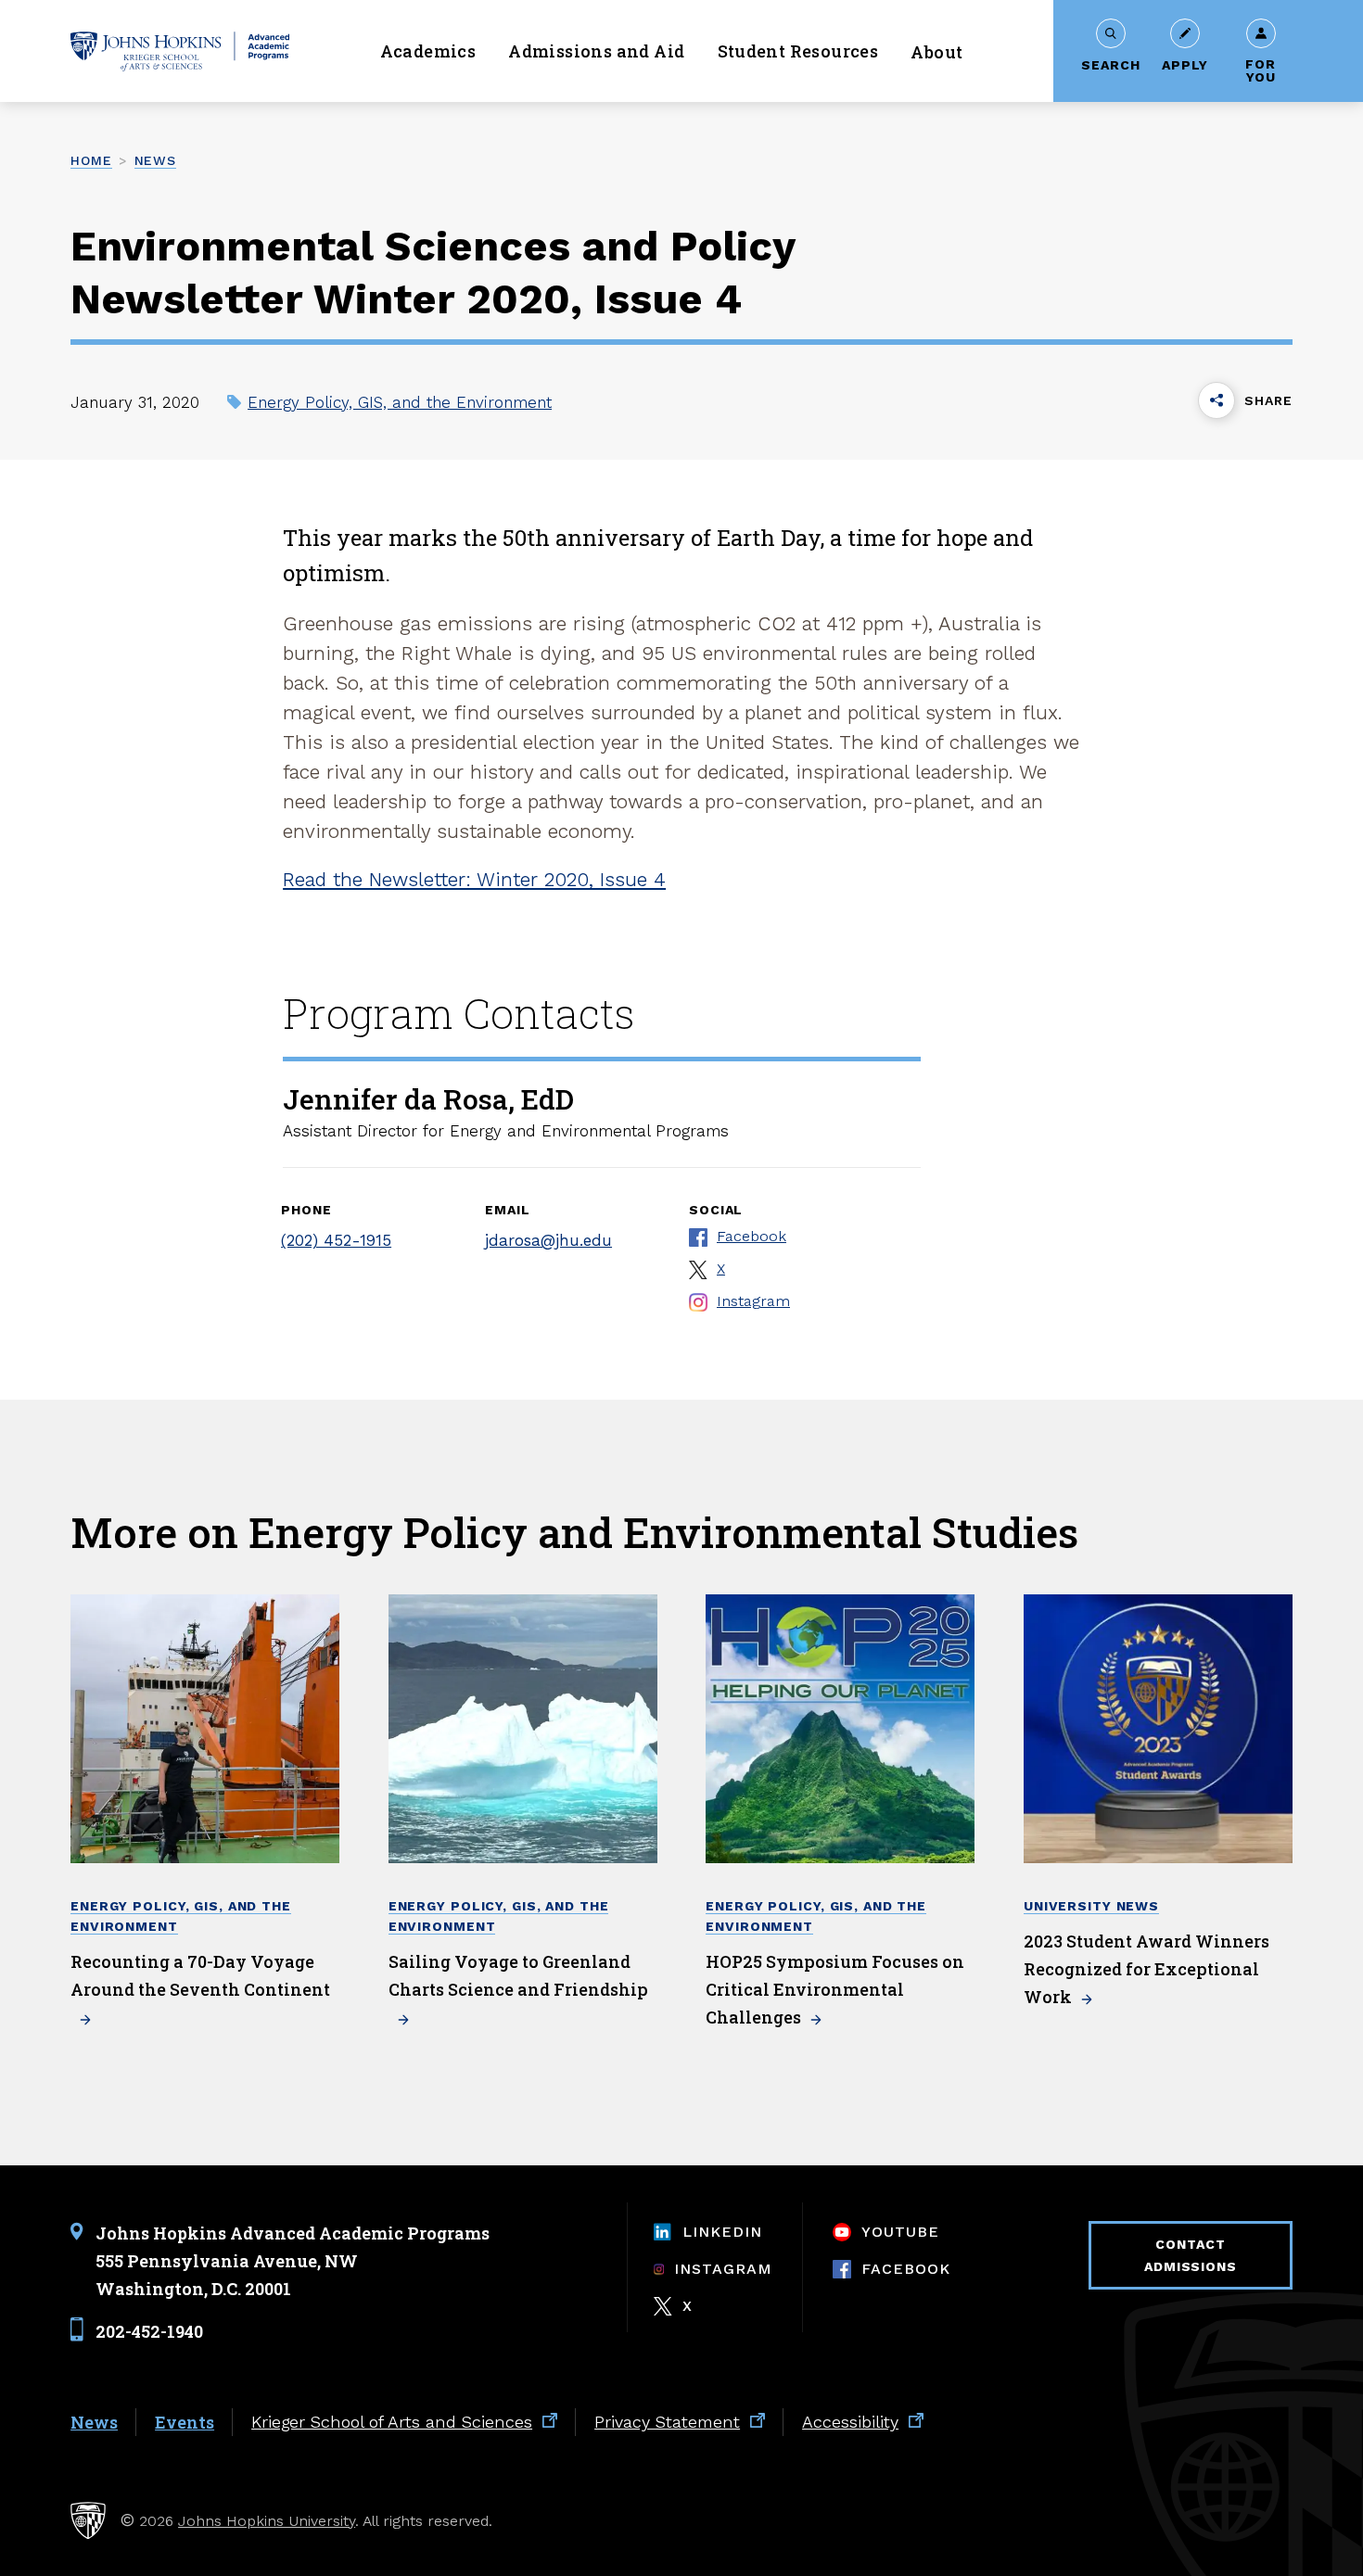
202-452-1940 (149, 2331)
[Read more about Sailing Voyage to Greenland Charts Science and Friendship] (523, 1729)
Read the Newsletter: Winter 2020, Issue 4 (474, 879)
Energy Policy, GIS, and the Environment (400, 402)
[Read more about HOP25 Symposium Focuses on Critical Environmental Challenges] (840, 1729)
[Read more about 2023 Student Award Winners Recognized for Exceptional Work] (1158, 1729)
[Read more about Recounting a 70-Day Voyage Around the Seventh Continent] (205, 1729)
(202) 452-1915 (336, 1240)
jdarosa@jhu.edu (548, 1240)
